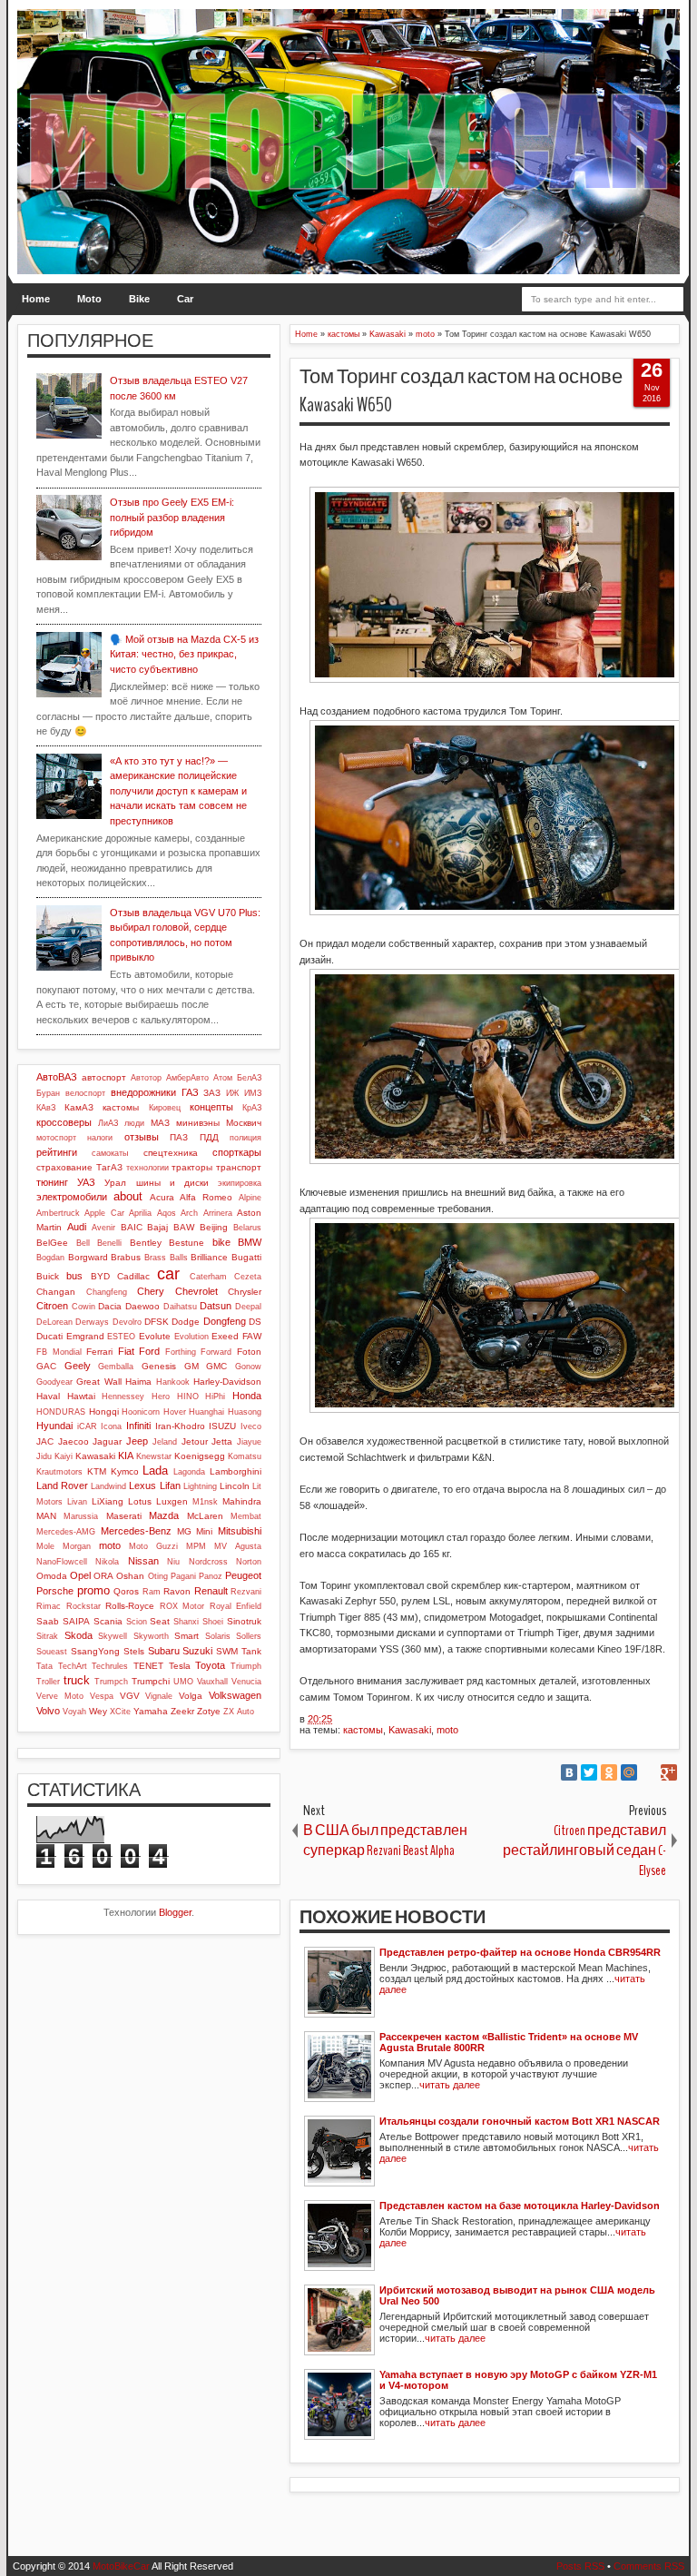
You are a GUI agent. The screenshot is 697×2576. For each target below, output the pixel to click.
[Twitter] (589, 1772)
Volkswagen (235, 1695)
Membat (246, 1516)
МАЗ (160, 1123)
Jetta (222, 1441)
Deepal (248, 1307)
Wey (98, 1711)
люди (134, 1123)
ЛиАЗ (108, 1123)
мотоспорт (56, 1138)
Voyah (74, 1712)
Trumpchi (151, 1681)
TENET (148, 1666)
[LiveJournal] (649, 1772)
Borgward (88, 1257)
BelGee (52, 1243)
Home (36, 299)
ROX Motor (182, 1606)
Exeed (225, 1336)
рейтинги (57, 1152)
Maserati (124, 1516)
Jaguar (107, 1441)
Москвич (244, 1123)
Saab (48, 1621)
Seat (160, 1621)
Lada (155, 1471)
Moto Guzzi (153, 1546)
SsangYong (95, 1651)
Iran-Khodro (180, 1426)
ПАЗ (179, 1137)
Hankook (173, 1382)
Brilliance (209, 1257)
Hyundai (54, 1426)
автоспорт (104, 1077)
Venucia (246, 1682)
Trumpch (111, 1682)
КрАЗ (252, 1108)
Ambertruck (58, 1213)
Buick (48, 1276)
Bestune (187, 1243)
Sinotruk (244, 1621)
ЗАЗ (212, 1093)
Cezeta (248, 1277)
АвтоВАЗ (57, 1077)
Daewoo (142, 1306)
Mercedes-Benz (136, 1531)
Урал (115, 1183)
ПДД (209, 1137)
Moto (89, 299)
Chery (151, 1291)
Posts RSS (580, 2566)
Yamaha (151, 1711)
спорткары (237, 1152)
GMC (216, 1366)
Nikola (107, 1562)
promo (93, 1590)
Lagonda (189, 1472)
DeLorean (54, 1322)
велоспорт (85, 1093)
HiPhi (215, 1397)
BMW (250, 1242)
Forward (216, 1352)
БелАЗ (249, 1078)
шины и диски (172, 1183)
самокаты (110, 1153)
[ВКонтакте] (569, 1772)
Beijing (214, 1227)
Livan (77, 1502)
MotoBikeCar (121, 2566)
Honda (247, 1396)
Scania (108, 1621)
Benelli (109, 1243)
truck (77, 1680)
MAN (46, 1516)
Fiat (126, 1351)
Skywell (113, 1636)
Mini (204, 1531)
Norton (249, 1562)
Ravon (177, 1591)
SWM (227, 1651)
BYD (100, 1276)
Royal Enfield (236, 1606)
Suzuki (197, 1651)
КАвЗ (46, 1108)
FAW (252, 1336)
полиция (245, 1138)
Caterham (208, 1277)
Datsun (216, 1306)
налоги (100, 1138)
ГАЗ (190, 1092)
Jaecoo (74, 1441)
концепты (211, 1107)
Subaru (164, 1651)
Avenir (103, 1228)
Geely (78, 1366)
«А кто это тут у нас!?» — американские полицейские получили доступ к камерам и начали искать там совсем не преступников (178, 791)
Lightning (200, 1486)
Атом (223, 1078)
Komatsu (245, 1456)
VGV (130, 1696)
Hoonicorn (141, 1412)
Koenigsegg (200, 1456)
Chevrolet (196, 1291)
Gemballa (116, 1367)
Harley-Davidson (227, 1382)
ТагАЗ (109, 1167)
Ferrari (99, 1352)
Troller (48, 1682)
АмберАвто (187, 1078)
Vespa (102, 1696)
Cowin (83, 1307)
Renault (211, 1591)
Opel (80, 1575)
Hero (161, 1397)
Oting (158, 1576)
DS (255, 1322)
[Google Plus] (669, 1772)
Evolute (155, 1336)
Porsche (55, 1591)
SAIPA (76, 1621)
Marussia (81, 1516)
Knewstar (154, 1456)
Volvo (48, 1711)
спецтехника (171, 1153)
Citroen (52, 1306)
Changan (56, 1292)
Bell (83, 1243)
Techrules (110, 1666)
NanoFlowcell (62, 1562)
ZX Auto (239, 1712)
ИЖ (232, 1093)
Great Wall (98, 1382)
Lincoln (235, 1486)
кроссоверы (64, 1122)
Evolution (191, 1337)
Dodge (186, 1322)
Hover (175, 1412)
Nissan (143, 1561)
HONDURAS (61, 1412)
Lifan (170, 1485)
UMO (183, 1682)
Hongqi (104, 1411)
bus (74, 1276)
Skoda (79, 1635)
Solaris (218, 1636)
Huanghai (206, 1412)
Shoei (213, 1622)
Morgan (77, 1546)
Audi (77, 1227)
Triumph (246, 1666)
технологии (147, 1168)
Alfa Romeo (206, 1197)
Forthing (181, 1352)
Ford (149, 1351)
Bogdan (50, 1258)
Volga (191, 1696)
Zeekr (182, 1711)
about (128, 1196)
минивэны (198, 1123)
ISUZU (222, 1426)
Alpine (250, 1198)
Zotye (209, 1711)
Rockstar (83, 1606)
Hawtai (81, 1396)
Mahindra (242, 1501)
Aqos (167, 1213)
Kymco (125, 1471)
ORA (103, 1576)
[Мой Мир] (629, 1772)
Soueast (52, 1652)
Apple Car (104, 1213)
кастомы (363, 1730)
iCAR (87, 1426)
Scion (137, 1622)
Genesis (159, 1366)
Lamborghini (236, 1471)
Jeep (137, 1441)
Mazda (164, 1515)
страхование (64, 1167)
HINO (188, 1397)
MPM (196, 1546)
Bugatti (246, 1257)
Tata (44, 1666)
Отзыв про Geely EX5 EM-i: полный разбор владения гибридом (172, 517)
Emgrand (85, 1336)
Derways (92, 1322)
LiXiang (108, 1501)
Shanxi (186, 1622)
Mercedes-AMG (66, 1532)
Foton (249, 1352)
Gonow (248, 1367)
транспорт (239, 1167)
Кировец (165, 1108)
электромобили (72, 1197)
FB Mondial (59, 1352)
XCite (120, 1712)
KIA (126, 1456)
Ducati (49, 1336)
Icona (111, 1426)
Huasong (245, 1412)
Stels (134, 1651)
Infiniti (138, 1426)
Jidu (44, 1456)
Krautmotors (59, 1472)
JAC (45, 1441)
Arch (189, 1213)
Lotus (140, 1501)
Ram (152, 1592)
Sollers (249, 1636)
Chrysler (245, 1292)
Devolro (127, 1322)
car (168, 1274)
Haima (138, 1382)
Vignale (159, 1696)
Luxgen (172, 1501)
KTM (97, 1471)
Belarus (247, 1228)
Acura (162, 1197)
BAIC (132, 1227)
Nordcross (208, 1562)
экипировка (240, 1183)
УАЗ (86, 1182)
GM (191, 1366)
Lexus (142, 1485)
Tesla (180, 1666)
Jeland (165, 1442)
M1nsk (205, 1502)
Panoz (211, 1576)
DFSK (157, 1322)
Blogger (175, 1912)
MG (184, 1531)
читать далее (450, 2085)
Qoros (126, 1591)
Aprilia (140, 1213)
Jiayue (249, 1442)
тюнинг (52, 1182)
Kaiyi (64, 1456)
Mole (45, 1546)
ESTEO (121, 1337)
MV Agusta (238, 1546)
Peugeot (243, 1575)
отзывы (142, 1137)
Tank (251, 1651)
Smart (187, 1636)
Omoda (52, 1576)
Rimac (49, 1606)
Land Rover (62, 1485)
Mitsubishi (240, 1531)
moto (447, 1730)
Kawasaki (410, 1730)
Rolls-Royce (130, 1606)
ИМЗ (253, 1093)
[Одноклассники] (609, 1772)
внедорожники (143, 1092)
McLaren (205, 1516)
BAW (184, 1227)
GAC (46, 1366)
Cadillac (133, 1276)
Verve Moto (60, 1696)
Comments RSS (649, 2566)
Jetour (195, 1441)
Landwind (108, 1486)
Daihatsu (180, 1307)
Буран (48, 1093)
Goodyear (54, 1382)
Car (185, 299)
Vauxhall (212, 1682)
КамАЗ (79, 1107)
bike (221, 1242)
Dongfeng (225, 1321)
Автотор (146, 1078)
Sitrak (47, 1636)
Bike (139, 299)
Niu (173, 1562)
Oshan (130, 1576)
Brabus (126, 1257)
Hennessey (123, 1397)
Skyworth (151, 1636)
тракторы (192, 1167)
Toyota (210, 1665)
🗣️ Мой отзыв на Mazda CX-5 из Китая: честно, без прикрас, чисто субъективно (184, 654)
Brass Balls (166, 1258)
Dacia (110, 1306)
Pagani (183, 1576)
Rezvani (246, 1592)
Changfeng (107, 1292)
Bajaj (157, 1227)
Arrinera (218, 1213)
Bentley (146, 1243)
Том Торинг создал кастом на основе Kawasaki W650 (461, 391)
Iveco (251, 1426)
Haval (48, 1396)
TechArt (73, 1666)
